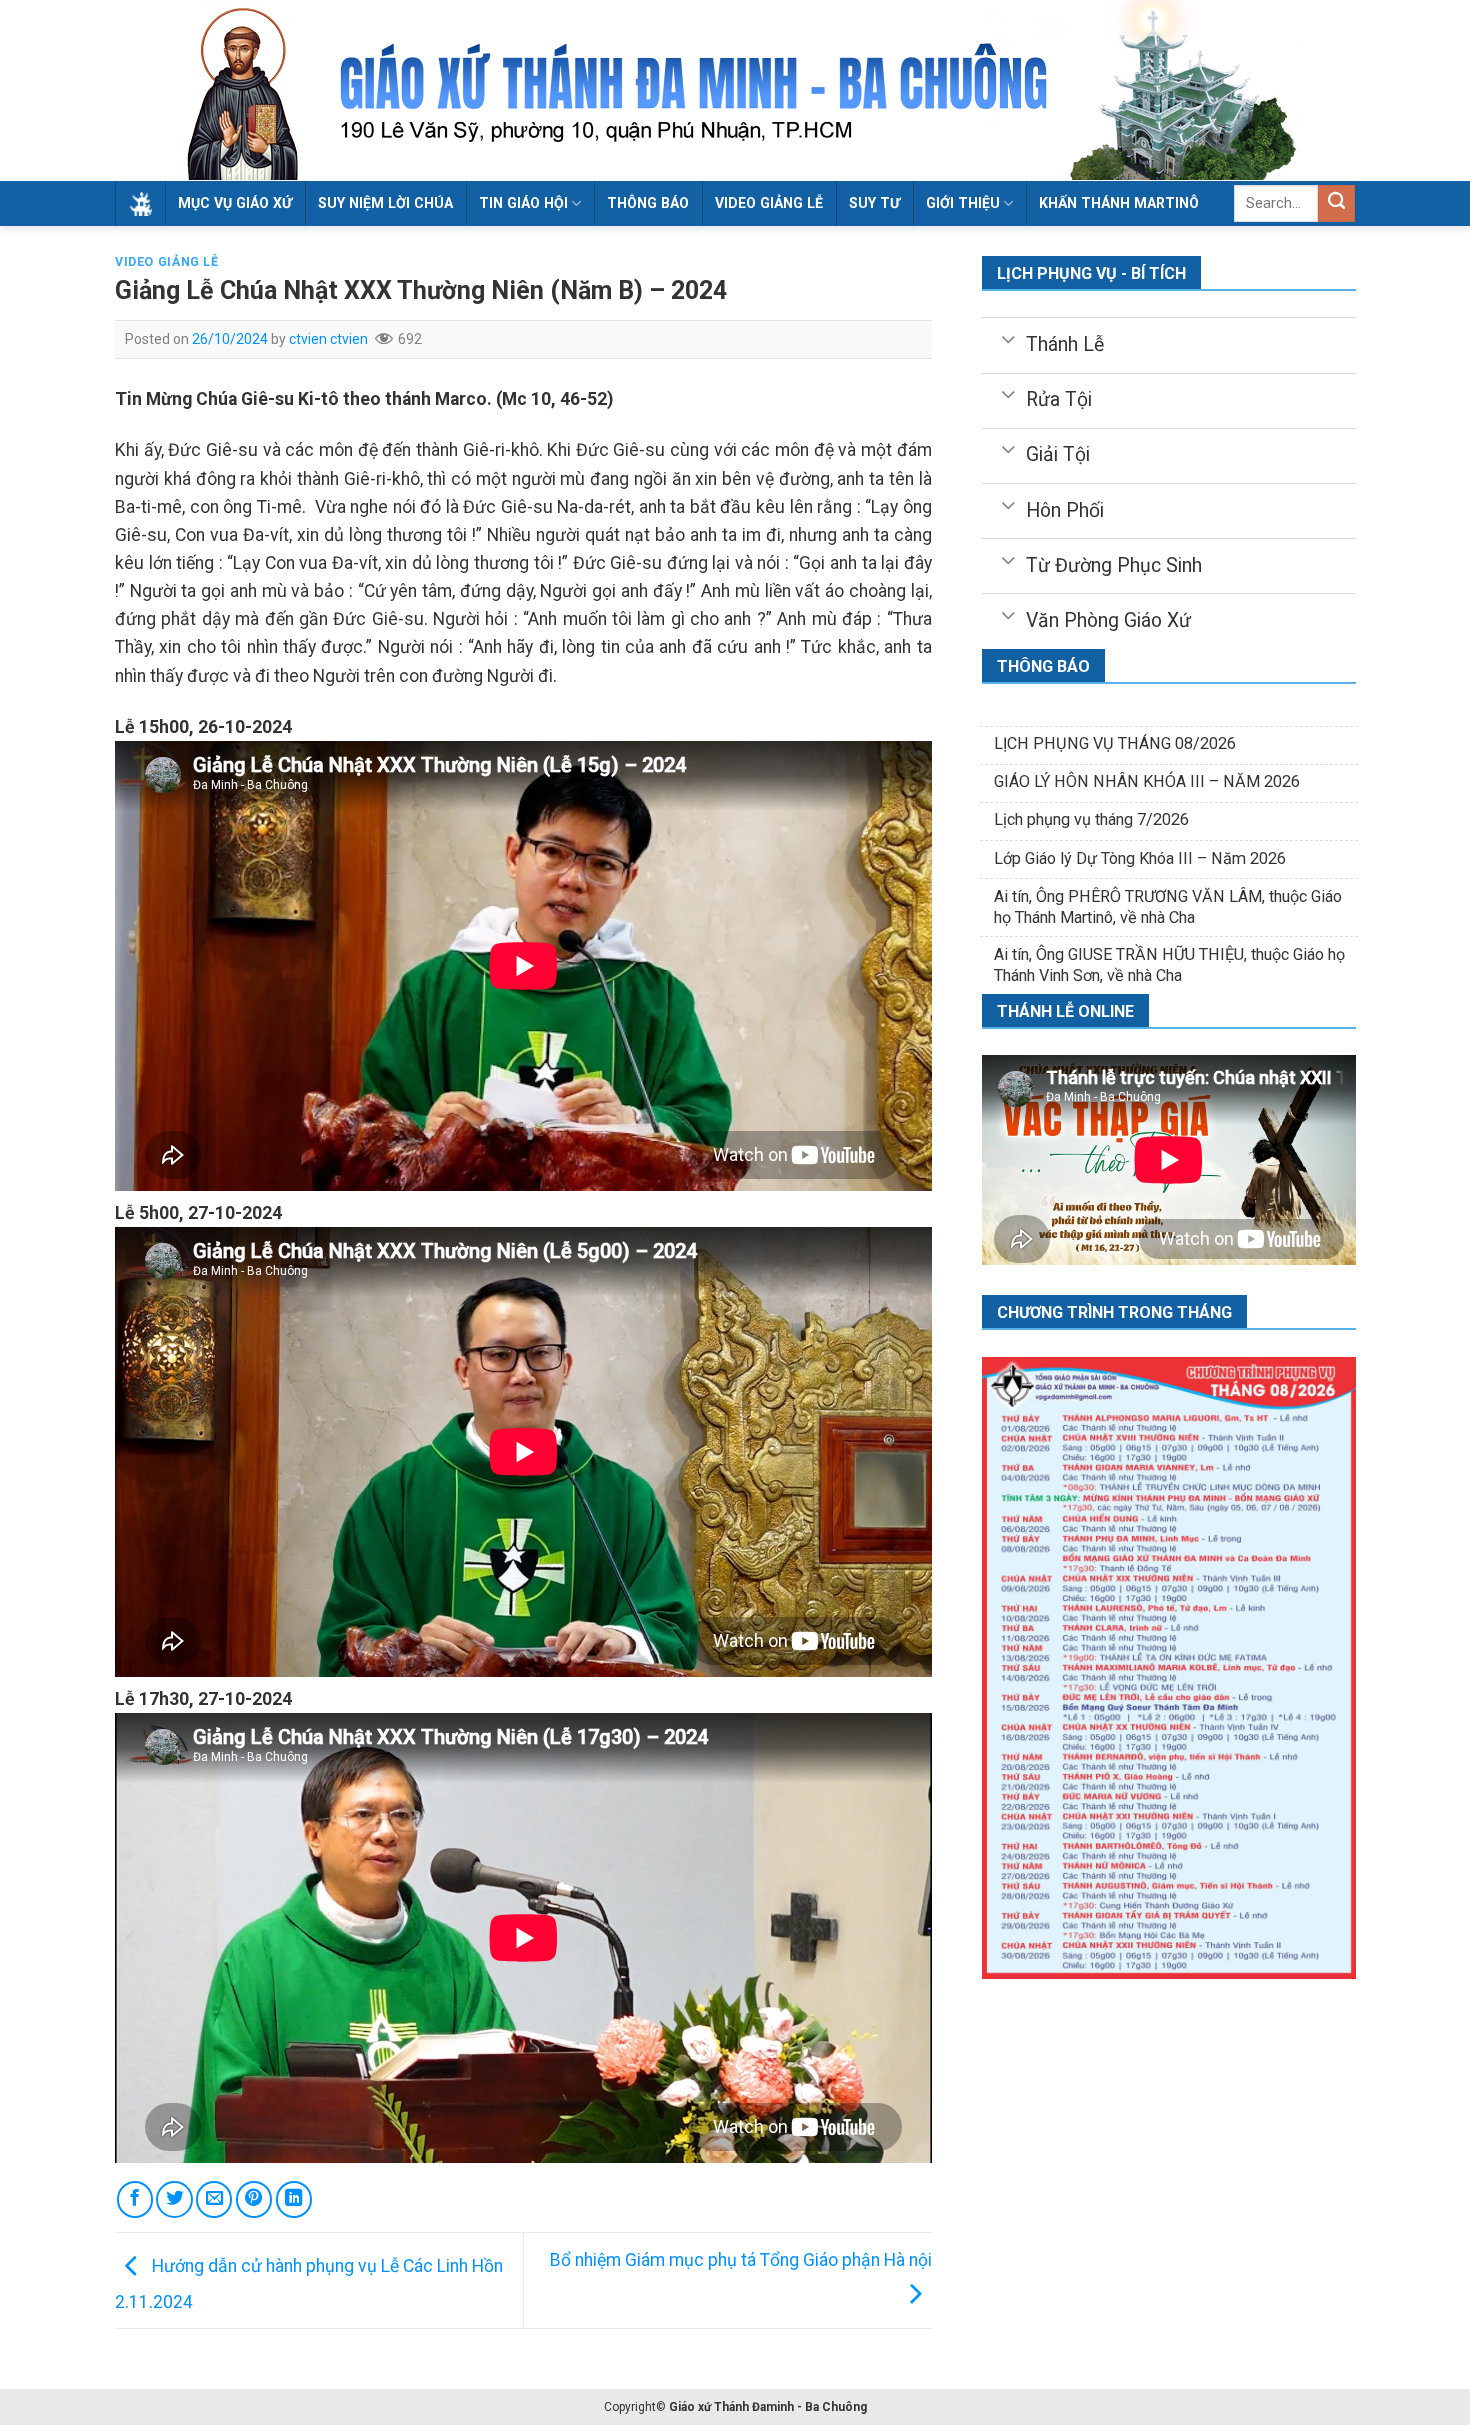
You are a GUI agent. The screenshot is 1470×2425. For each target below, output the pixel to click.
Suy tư (874, 203)
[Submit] (1336, 203)
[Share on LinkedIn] (294, 2199)
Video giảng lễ (769, 203)
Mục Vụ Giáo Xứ (235, 203)
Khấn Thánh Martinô (1119, 203)
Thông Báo (648, 203)
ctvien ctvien (328, 339)
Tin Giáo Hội (523, 203)
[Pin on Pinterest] (254, 2199)
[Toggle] (1007, 338)
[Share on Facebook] (135, 2199)
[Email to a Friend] (214, 2199)
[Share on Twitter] (174, 2199)
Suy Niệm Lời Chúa (385, 203)
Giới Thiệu (963, 203)
